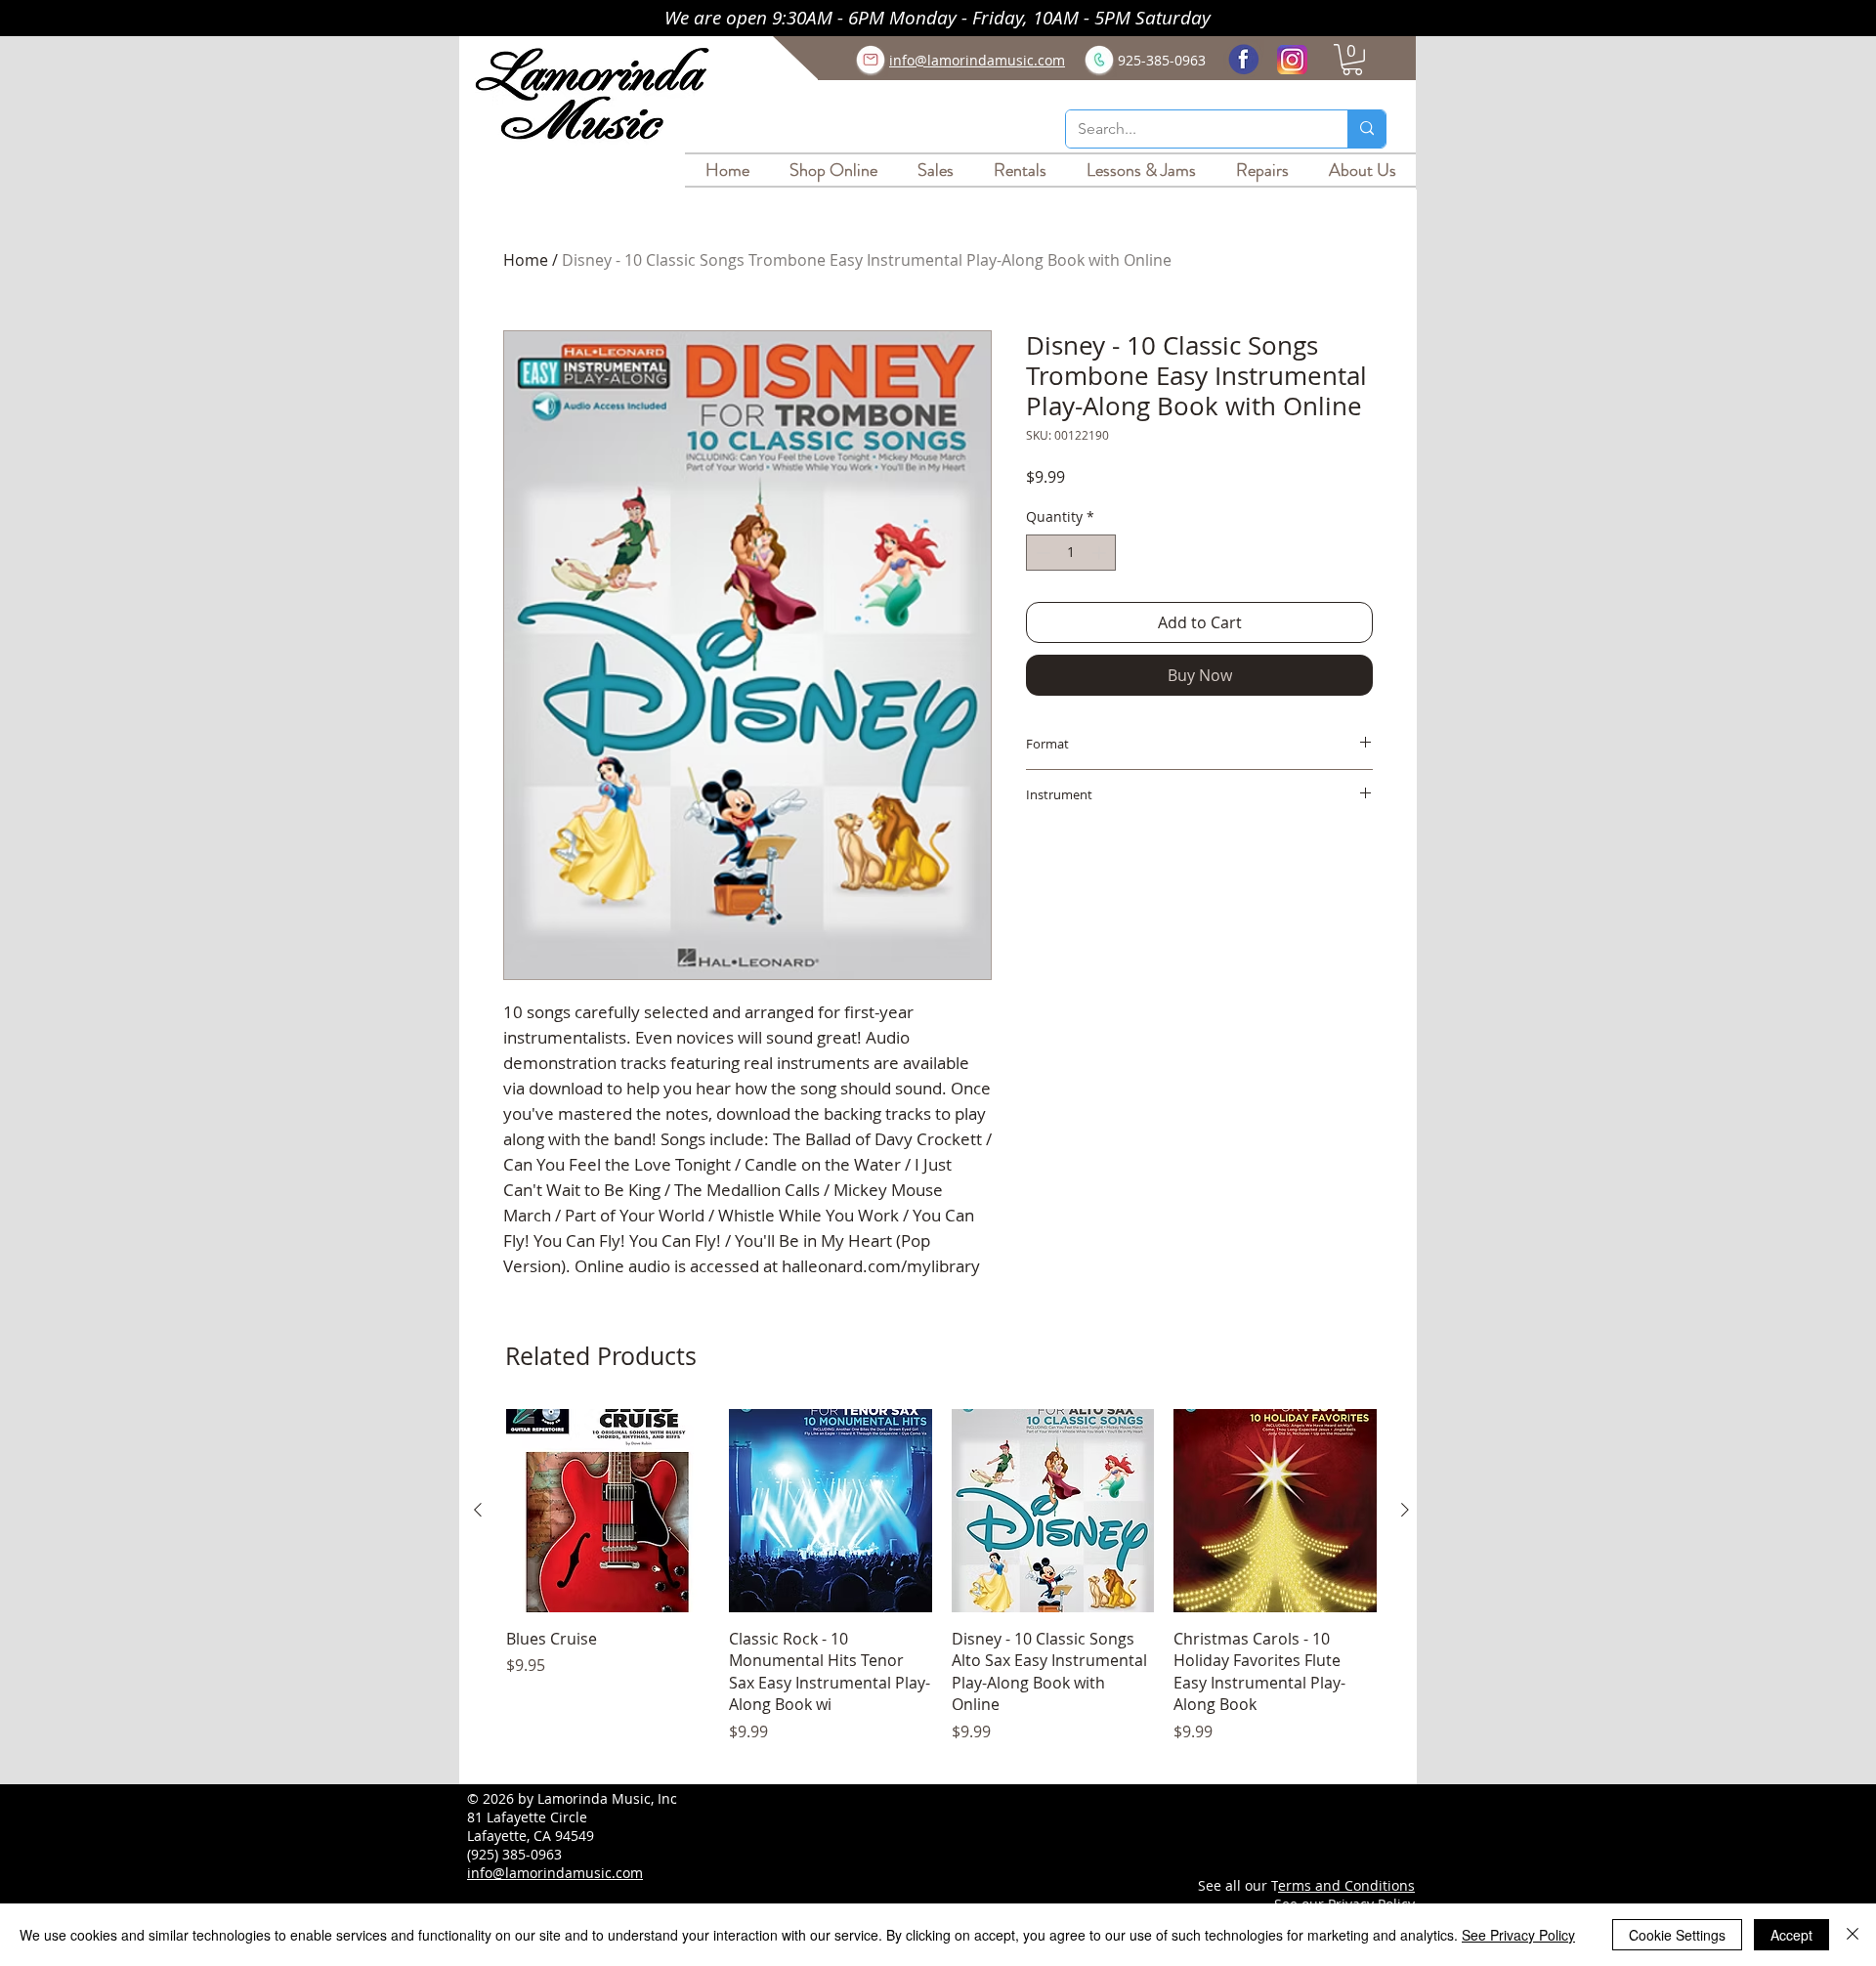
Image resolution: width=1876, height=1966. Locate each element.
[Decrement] (1041, 553)
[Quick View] (608, 1511)
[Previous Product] (478, 1510)
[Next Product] (1405, 1510)
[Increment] (1101, 553)
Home (526, 260)
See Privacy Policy (1518, 1935)
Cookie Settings (1677, 1935)
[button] (1352, 60)
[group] (941, 1587)
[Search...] (1366, 129)
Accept (1791, 1935)
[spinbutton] (1071, 553)
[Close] (1853, 1935)
